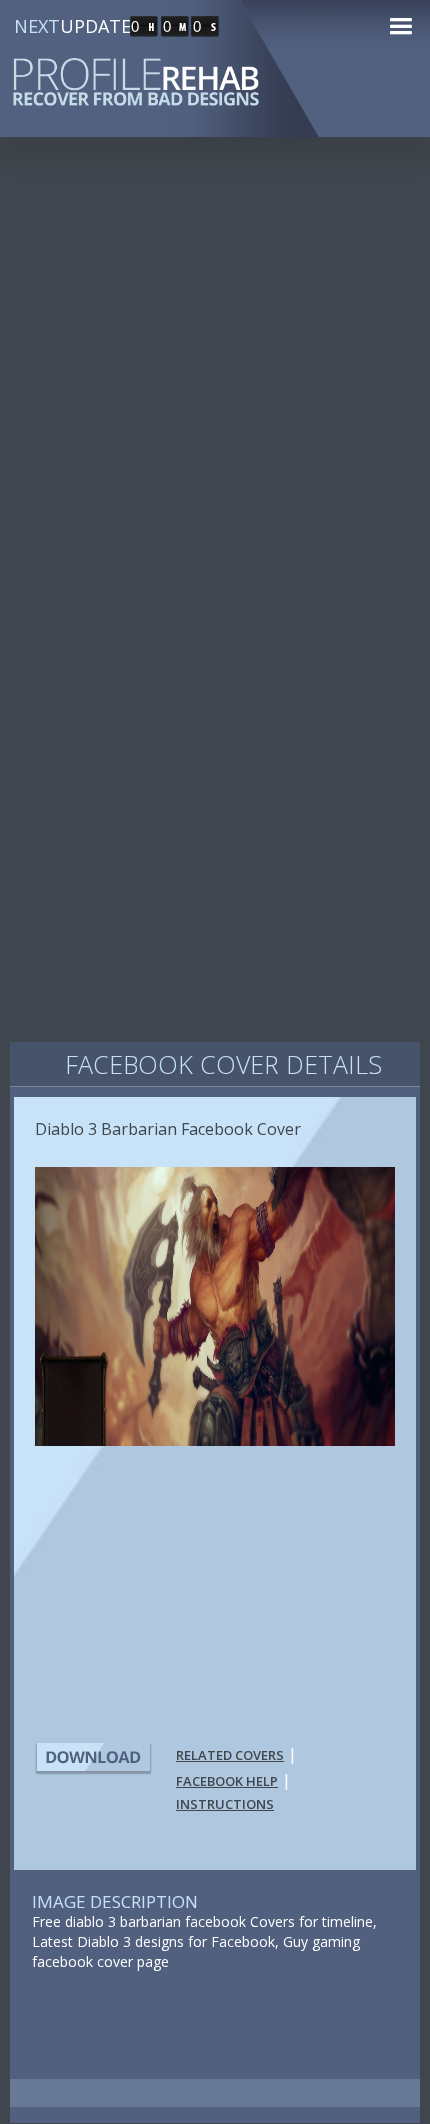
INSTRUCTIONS (225, 1804)
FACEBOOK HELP (227, 1781)
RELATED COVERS (230, 1755)
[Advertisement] (215, 389)
